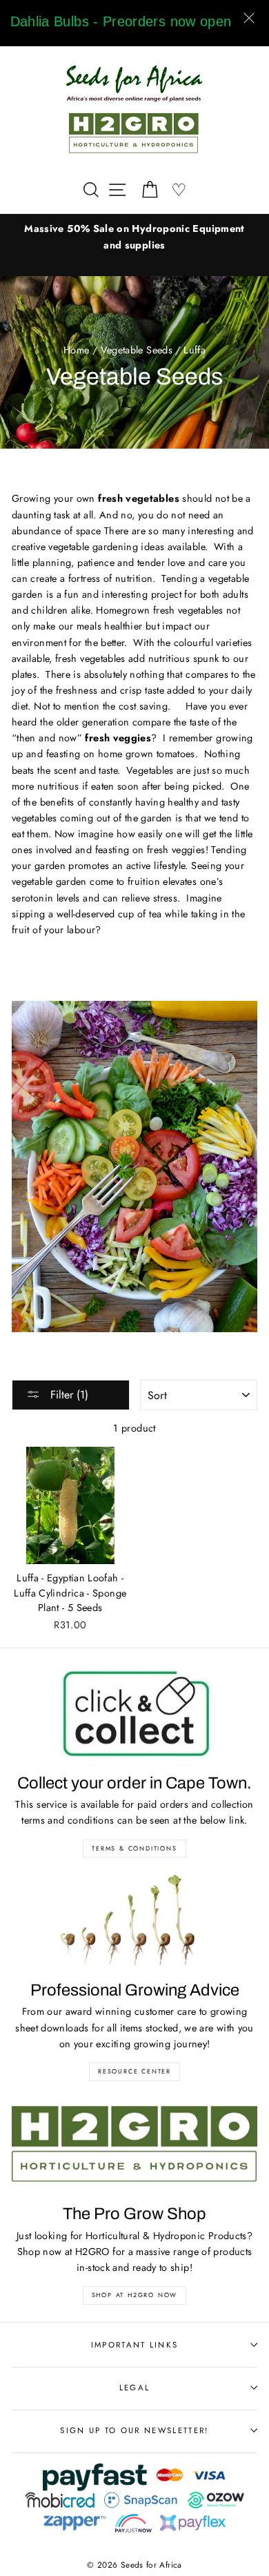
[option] (134, 237)
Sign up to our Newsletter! (134, 2430)
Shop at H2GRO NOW (135, 2295)
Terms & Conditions (134, 1848)
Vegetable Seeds (137, 350)
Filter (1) (68, 1395)
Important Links (135, 2345)
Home (76, 350)
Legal (135, 2388)
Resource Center (134, 2071)
